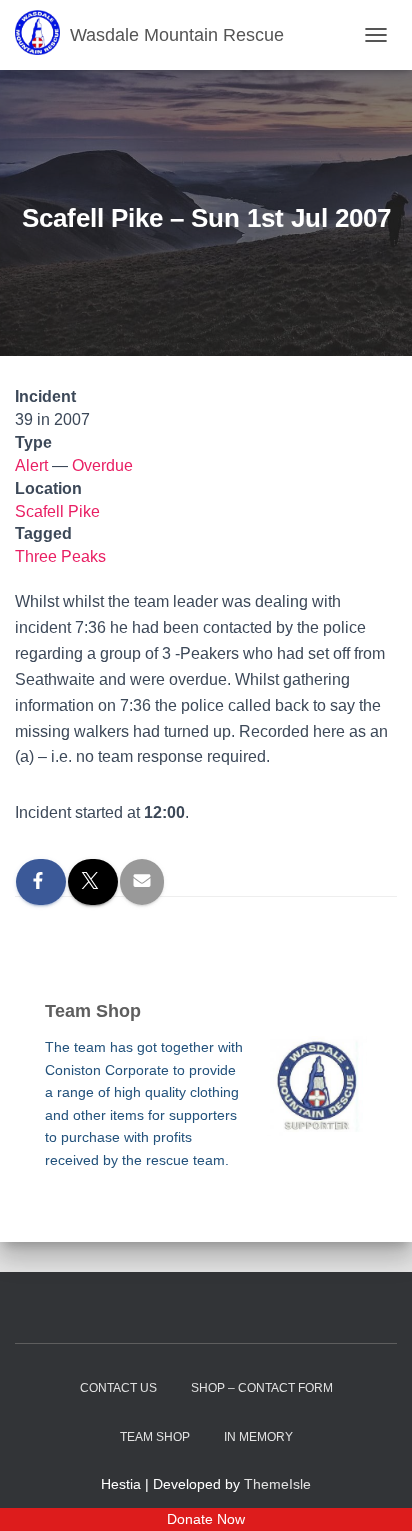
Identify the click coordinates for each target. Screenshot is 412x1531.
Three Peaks (60, 556)
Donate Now (206, 1519)
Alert (31, 465)
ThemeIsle (277, 1484)
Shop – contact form (262, 1388)
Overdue (102, 465)
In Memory (258, 1437)
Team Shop (155, 1437)
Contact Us (118, 1388)
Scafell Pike (57, 511)
